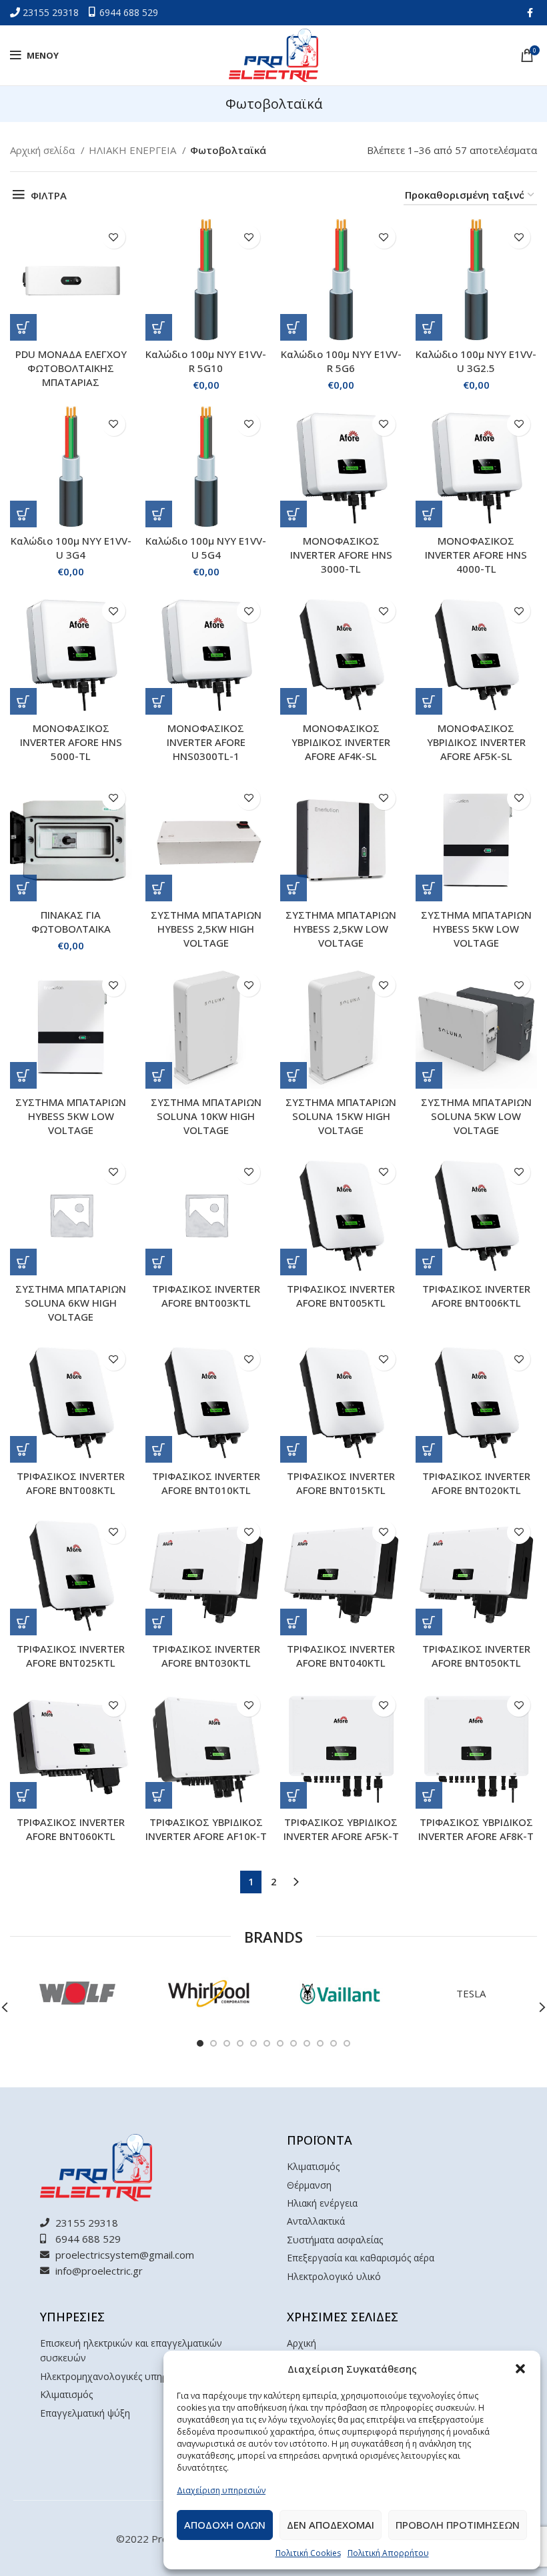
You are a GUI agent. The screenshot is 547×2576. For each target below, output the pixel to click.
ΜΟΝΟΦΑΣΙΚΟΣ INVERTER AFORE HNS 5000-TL (71, 742)
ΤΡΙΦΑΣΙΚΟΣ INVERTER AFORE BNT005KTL (341, 1296)
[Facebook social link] (530, 13)
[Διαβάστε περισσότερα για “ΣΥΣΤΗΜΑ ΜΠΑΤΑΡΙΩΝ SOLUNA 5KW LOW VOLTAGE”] (429, 1075)
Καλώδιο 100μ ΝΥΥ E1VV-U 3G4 (71, 548)
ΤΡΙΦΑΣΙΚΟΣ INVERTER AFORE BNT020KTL (476, 1483)
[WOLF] (76, 1993)
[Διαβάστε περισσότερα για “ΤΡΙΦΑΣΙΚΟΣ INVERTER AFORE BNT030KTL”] (159, 1622)
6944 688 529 (129, 12)
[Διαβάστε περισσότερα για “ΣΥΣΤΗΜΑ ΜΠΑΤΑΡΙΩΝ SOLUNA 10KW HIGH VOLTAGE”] (159, 1075)
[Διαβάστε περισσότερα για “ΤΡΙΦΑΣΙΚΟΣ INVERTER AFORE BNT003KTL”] (159, 1262)
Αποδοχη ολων (225, 2525)
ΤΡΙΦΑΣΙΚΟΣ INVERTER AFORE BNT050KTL (476, 1656)
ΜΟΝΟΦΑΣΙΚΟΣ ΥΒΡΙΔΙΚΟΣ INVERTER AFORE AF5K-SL (476, 742)
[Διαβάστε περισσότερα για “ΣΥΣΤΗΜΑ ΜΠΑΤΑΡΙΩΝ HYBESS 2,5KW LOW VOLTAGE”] (294, 888)
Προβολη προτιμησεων (458, 2525)
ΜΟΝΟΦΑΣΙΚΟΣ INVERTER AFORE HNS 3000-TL (341, 555)
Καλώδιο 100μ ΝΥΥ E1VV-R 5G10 (206, 361)
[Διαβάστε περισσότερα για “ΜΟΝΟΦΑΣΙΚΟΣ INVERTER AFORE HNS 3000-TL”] (294, 514)
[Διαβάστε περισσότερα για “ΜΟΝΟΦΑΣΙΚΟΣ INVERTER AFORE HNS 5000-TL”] (23, 701)
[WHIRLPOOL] (207, 1993)
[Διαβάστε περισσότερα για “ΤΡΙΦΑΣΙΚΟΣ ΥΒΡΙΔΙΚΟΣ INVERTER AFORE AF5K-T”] (294, 1795)
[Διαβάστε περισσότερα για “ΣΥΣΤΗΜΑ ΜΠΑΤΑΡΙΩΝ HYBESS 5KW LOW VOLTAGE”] (429, 888)
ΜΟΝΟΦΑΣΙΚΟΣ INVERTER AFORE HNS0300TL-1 (206, 742)
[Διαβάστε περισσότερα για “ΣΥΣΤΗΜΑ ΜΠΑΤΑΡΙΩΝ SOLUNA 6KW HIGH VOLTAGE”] (23, 1262)
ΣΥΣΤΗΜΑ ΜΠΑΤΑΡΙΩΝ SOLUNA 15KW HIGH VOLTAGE (341, 1116)
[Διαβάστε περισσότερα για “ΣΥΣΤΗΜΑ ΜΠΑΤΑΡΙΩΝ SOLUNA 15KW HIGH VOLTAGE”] (294, 1075)
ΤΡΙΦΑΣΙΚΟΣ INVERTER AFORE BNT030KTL (206, 1656)
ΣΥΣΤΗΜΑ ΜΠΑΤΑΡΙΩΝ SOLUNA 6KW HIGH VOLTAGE (71, 1303)
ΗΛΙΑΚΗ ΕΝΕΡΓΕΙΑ (134, 150)
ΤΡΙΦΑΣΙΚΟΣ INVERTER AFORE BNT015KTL (341, 1483)
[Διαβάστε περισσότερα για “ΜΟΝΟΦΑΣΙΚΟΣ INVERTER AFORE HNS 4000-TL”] (429, 514)
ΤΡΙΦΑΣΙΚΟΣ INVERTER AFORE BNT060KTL (71, 1829)
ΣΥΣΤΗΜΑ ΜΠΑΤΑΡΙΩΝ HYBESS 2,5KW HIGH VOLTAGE (206, 929)
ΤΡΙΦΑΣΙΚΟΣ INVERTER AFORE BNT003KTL (206, 1296)
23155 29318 (52, 12)
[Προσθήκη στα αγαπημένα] (114, 237)
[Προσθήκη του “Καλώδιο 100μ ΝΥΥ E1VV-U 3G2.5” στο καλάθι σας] (429, 327)
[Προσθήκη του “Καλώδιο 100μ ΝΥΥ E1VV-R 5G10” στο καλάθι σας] (159, 327)
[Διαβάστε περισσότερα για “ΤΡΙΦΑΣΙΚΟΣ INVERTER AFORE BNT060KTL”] (23, 1795)
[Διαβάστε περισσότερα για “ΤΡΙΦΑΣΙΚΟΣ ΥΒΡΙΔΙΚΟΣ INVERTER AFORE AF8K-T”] (429, 1795)
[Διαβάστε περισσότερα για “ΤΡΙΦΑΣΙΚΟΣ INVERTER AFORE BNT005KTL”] (294, 1262)
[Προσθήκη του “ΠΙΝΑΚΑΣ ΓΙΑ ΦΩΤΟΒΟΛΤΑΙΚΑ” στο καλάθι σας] (23, 888)
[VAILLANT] (339, 1993)
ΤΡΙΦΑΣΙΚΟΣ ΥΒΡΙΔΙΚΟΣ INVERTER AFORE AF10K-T (206, 1829)
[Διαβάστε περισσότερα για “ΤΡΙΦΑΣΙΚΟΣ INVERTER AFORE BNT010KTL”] (159, 1449)
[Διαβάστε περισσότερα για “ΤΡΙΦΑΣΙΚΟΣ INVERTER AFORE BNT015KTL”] (294, 1449)
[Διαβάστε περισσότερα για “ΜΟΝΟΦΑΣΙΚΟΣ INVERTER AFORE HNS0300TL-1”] (159, 701)
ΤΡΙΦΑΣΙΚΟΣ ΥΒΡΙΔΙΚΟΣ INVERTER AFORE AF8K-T (476, 1829)
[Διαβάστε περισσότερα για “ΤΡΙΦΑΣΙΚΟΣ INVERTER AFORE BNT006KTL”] (429, 1262)
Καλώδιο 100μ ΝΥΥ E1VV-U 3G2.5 (476, 361)
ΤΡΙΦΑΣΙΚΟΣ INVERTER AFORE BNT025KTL (71, 1656)
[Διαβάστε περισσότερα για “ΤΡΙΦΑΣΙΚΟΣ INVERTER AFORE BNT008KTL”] (23, 1449)
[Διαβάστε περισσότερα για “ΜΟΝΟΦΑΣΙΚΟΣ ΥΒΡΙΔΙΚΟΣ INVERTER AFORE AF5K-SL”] (429, 701)
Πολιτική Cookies (308, 2553)
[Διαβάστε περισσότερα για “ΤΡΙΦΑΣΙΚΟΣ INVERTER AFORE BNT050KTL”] (429, 1622)
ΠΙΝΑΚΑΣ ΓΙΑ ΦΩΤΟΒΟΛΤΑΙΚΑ (71, 922)
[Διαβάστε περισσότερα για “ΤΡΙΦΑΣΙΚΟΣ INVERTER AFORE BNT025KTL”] (23, 1622)
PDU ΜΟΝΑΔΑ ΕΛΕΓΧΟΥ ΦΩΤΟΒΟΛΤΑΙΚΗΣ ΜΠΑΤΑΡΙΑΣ (71, 368)
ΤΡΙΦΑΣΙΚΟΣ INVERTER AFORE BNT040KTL (341, 1656)
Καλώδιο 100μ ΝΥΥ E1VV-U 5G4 (206, 548)
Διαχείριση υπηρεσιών (221, 2490)
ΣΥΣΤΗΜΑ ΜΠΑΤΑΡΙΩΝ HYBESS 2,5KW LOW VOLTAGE (341, 929)
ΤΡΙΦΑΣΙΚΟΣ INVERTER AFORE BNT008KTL (71, 1483)
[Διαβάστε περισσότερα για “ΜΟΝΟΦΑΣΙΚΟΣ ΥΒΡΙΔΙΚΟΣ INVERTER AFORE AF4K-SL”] (294, 701)
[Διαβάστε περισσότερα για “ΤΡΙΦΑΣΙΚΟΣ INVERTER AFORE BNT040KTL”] (294, 1622)
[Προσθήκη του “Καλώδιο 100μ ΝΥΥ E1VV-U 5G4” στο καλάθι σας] (159, 514)
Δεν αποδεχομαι (331, 2525)
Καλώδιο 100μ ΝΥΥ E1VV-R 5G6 (341, 361)
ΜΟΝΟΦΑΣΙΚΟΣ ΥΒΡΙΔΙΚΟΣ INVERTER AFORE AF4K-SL (341, 742)
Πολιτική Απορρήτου (388, 2553)
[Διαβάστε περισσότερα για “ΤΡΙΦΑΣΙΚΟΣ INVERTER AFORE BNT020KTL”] (429, 1449)
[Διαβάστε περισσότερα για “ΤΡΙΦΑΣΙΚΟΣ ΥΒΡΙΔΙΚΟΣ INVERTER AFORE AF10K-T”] (159, 1795)
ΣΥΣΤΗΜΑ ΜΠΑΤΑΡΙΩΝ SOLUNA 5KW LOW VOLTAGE (476, 1116)
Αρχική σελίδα (44, 150)
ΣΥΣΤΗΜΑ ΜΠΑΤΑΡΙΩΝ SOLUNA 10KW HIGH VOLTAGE (206, 1116)
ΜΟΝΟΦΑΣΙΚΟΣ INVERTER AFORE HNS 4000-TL (476, 555)
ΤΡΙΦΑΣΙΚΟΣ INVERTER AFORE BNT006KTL (476, 1296)
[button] (520, 2369)
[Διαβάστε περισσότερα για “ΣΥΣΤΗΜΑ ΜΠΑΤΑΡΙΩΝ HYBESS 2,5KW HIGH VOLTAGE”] (159, 888)
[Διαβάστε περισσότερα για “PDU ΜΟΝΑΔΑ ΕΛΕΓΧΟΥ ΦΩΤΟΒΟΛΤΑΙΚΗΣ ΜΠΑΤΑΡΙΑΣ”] (23, 327)
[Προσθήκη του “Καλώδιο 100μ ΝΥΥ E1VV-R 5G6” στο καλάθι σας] (294, 327)
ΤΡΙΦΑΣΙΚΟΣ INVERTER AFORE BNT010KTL (206, 1483)
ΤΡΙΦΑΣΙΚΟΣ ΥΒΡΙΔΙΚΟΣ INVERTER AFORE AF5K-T (341, 1829)
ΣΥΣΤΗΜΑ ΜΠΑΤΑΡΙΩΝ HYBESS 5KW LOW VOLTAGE (476, 929)
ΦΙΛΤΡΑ (49, 195)
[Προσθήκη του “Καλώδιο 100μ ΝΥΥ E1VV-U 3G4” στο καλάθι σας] (23, 514)
